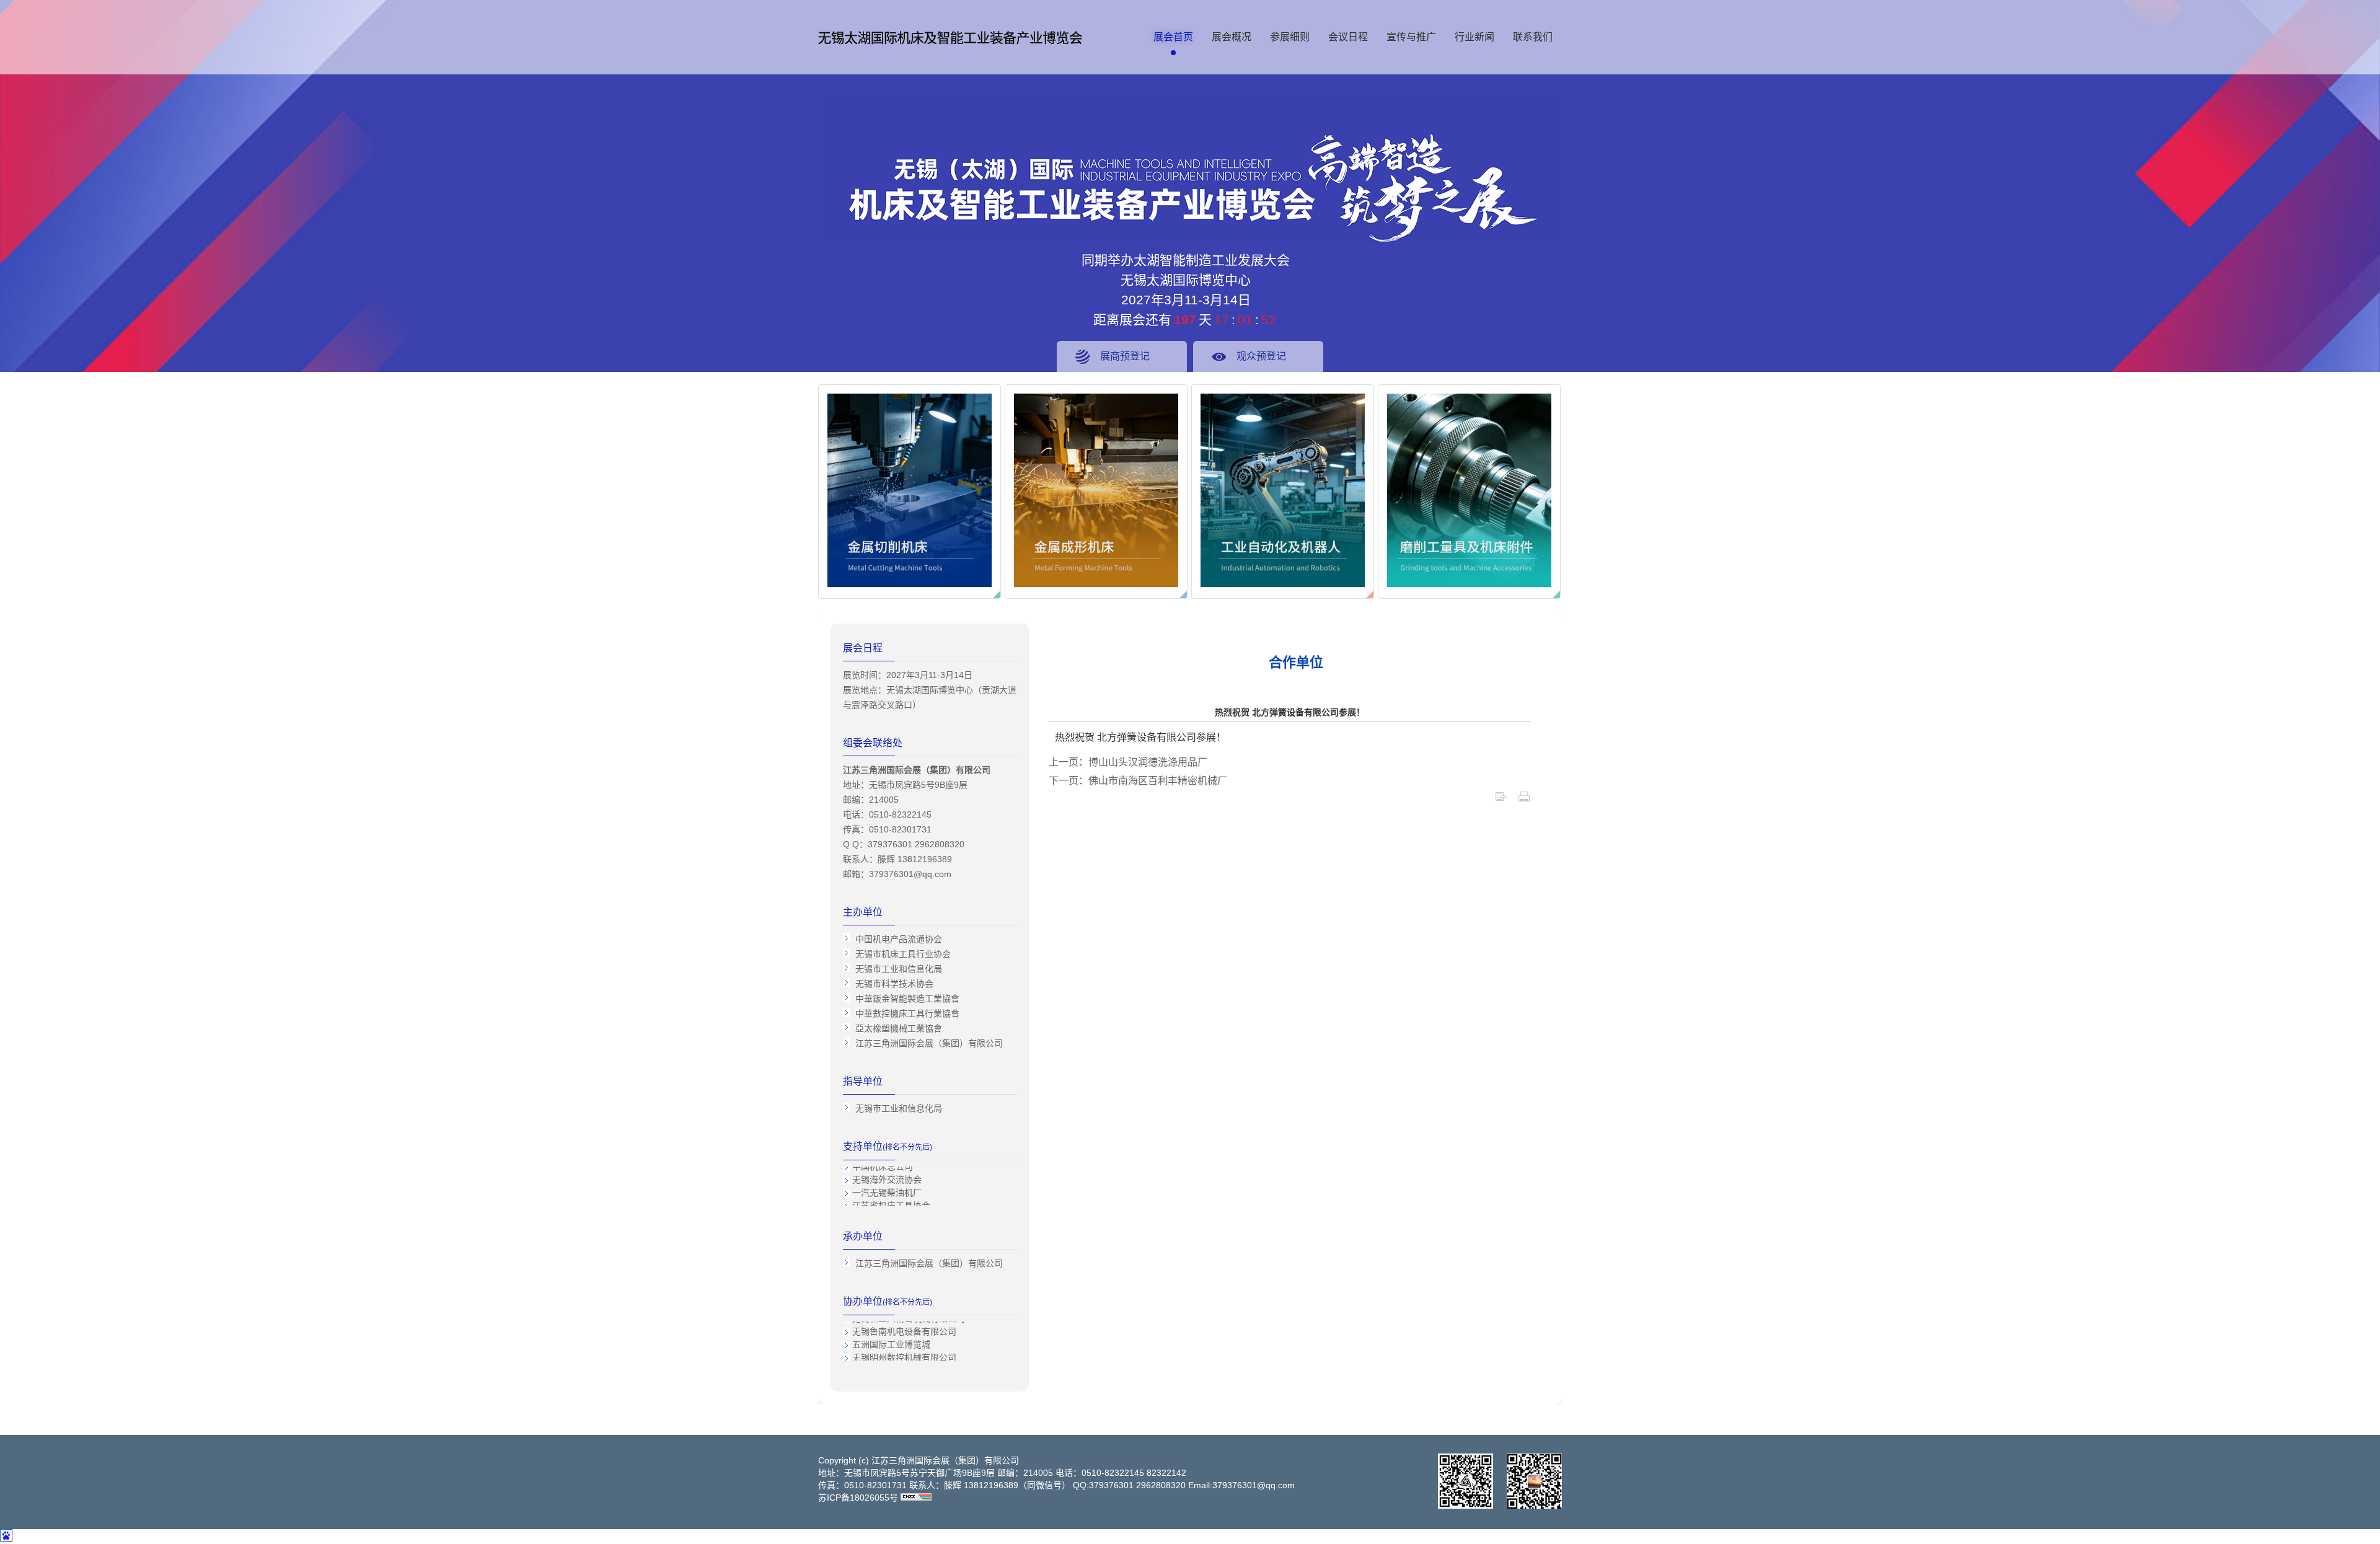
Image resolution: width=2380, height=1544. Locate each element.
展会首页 (1173, 37)
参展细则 (1290, 37)
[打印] (1524, 799)
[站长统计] (916, 1498)
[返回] (1501, 799)
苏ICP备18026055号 (858, 1498)
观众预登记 (1261, 356)
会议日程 (1348, 37)
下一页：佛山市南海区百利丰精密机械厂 (1138, 781)
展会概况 (1232, 37)
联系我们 (1533, 37)
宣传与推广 (1411, 37)
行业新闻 (1474, 37)
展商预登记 (1125, 356)
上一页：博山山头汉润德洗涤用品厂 (1128, 762)
